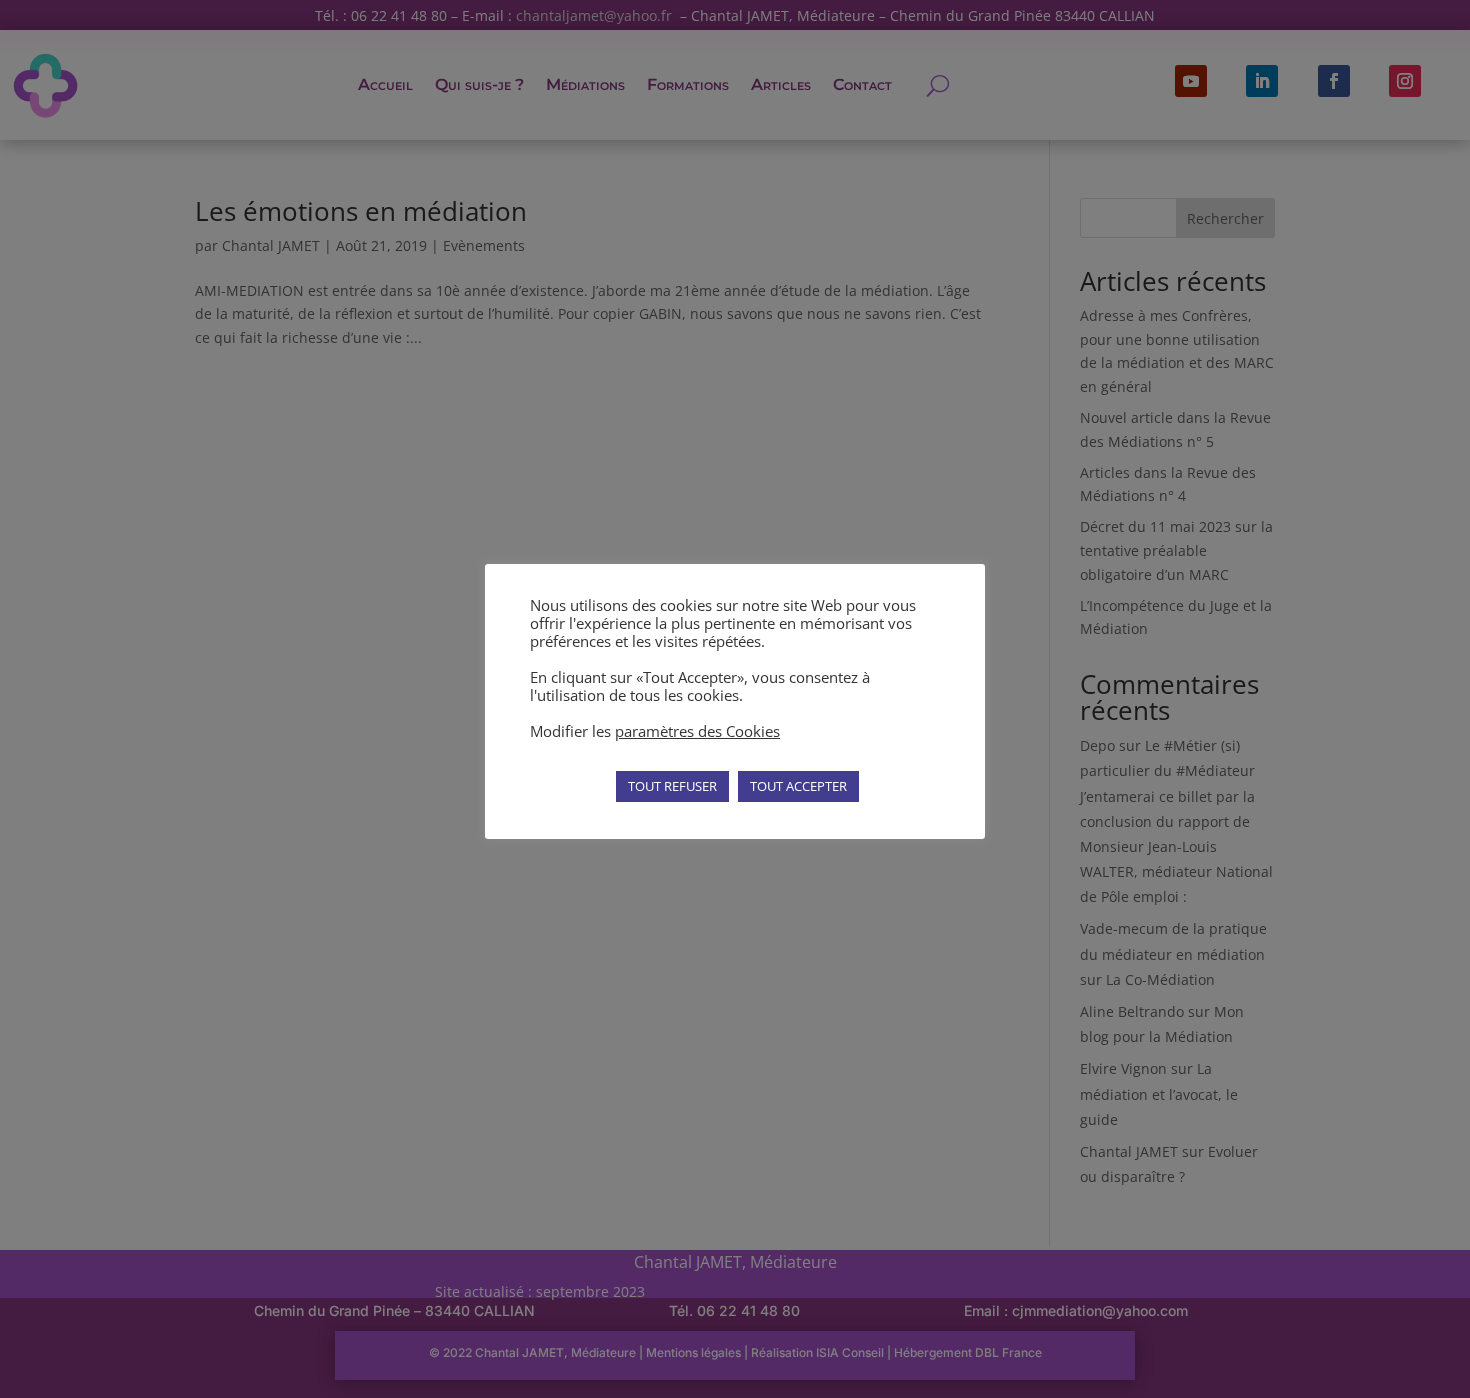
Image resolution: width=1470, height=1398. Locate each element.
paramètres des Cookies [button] (697, 731)
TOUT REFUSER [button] (672, 786)
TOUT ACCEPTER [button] (798, 786)
